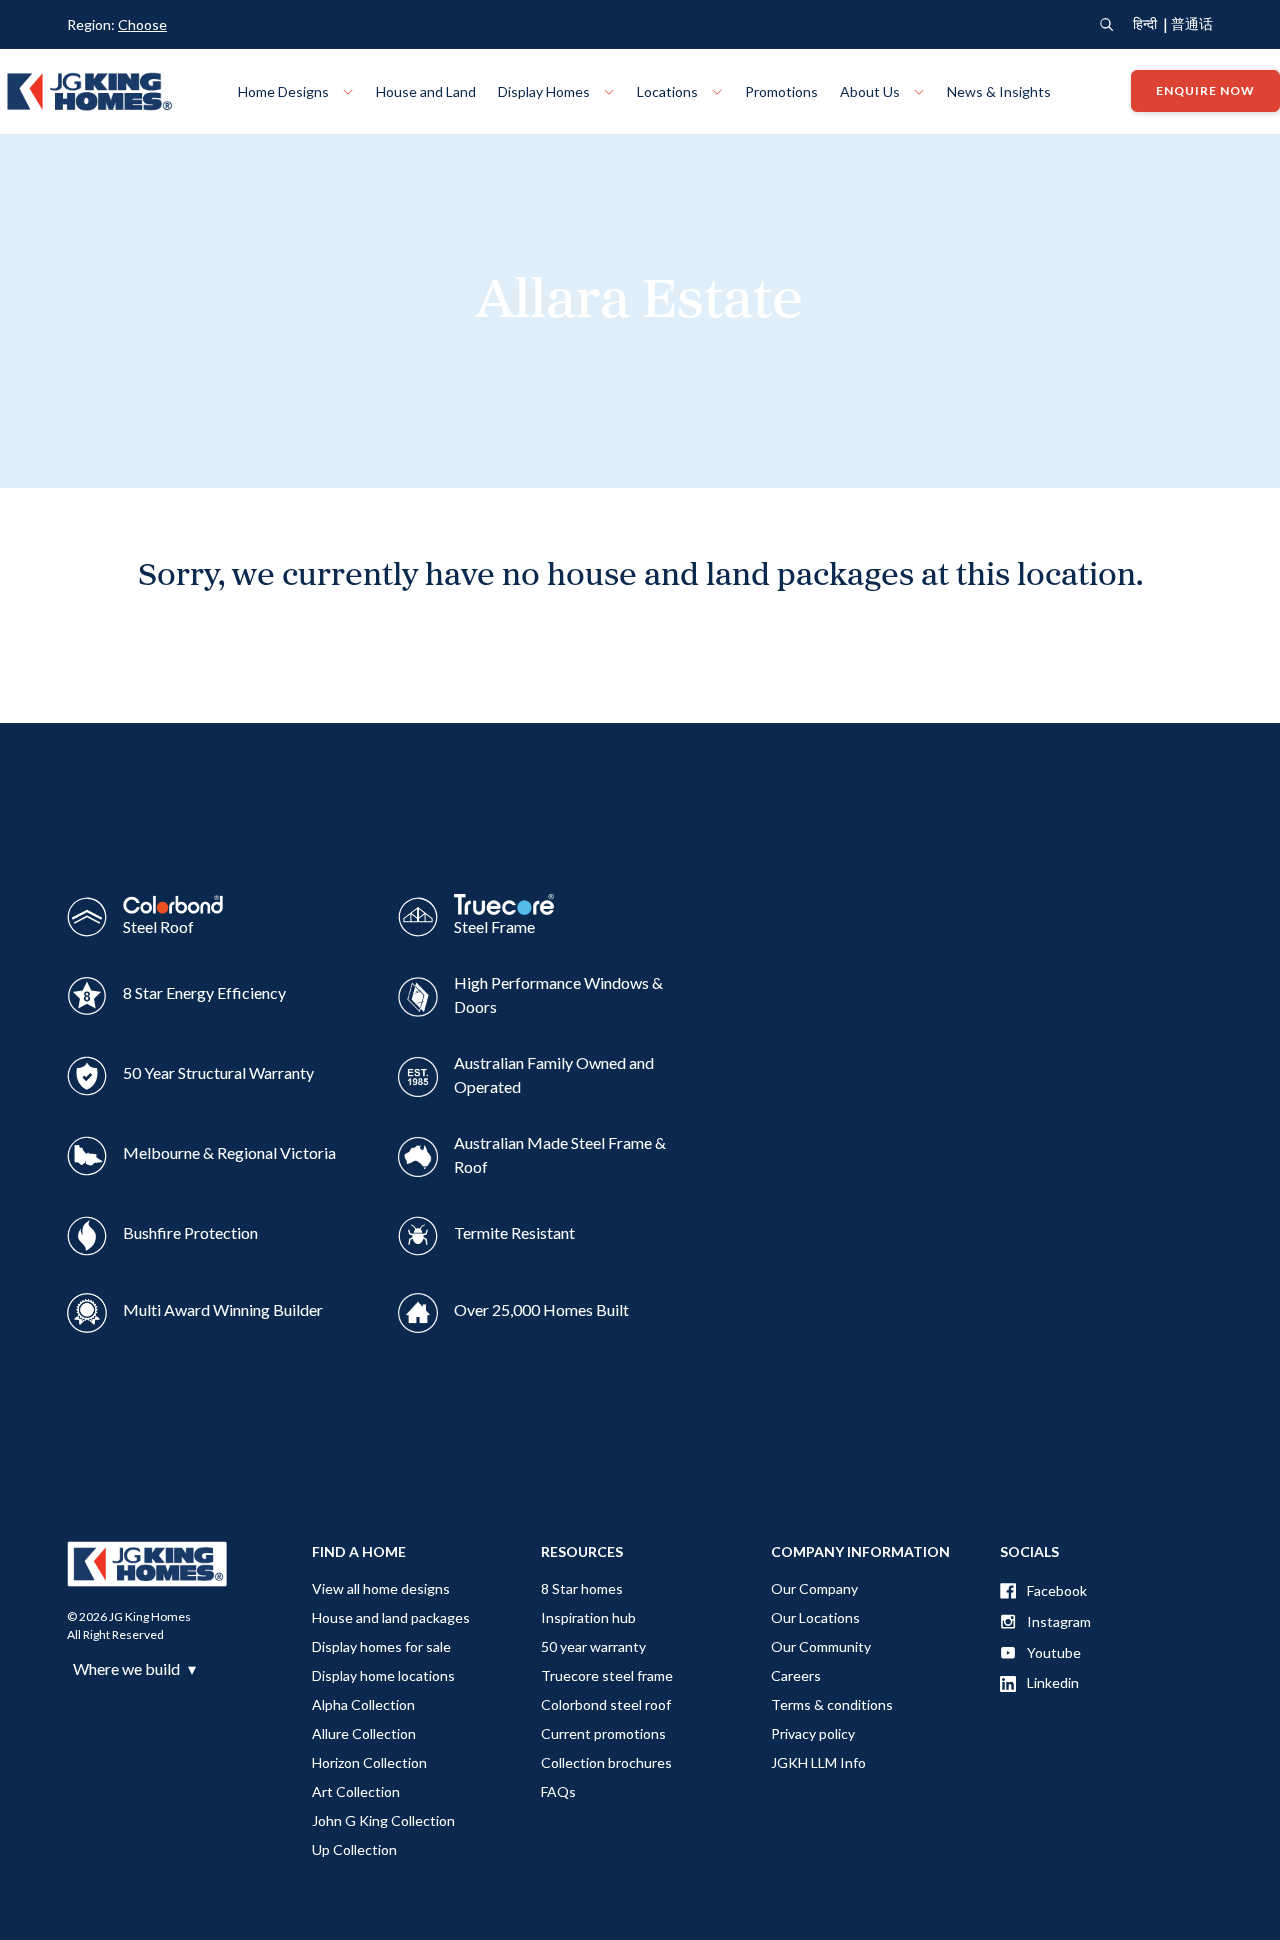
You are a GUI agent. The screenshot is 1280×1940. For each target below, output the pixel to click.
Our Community (821, 1646)
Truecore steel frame (607, 1675)
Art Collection (356, 1791)
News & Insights (999, 91)
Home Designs (285, 91)
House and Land (426, 91)
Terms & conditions (832, 1704)
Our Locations (815, 1617)
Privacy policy (813, 1733)
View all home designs (381, 1588)
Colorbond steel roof (606, 1704)
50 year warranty (593, 1646)
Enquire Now (1205, 91)
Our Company (814, 1588)
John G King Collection (383, 1820)
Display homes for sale (381, 1646)
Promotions (781, 91)
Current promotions (603, 1733)
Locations (669, 91)
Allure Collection (364, 1733)
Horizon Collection (369, 1762)
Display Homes (545, 91)
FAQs (558, 1791)
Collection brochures (606, 1762)
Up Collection (354, 1849)
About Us (871, 91)
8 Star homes (582, 1588)
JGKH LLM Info (818, 1762)
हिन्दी (1145, 24)
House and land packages (391, 1617)
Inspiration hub (588, 1617)
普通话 (1192, 24)
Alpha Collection (363, 1704)
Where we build (134, 1669)
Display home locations (383, 1675)
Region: (117, 24)
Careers (796, 1675)
